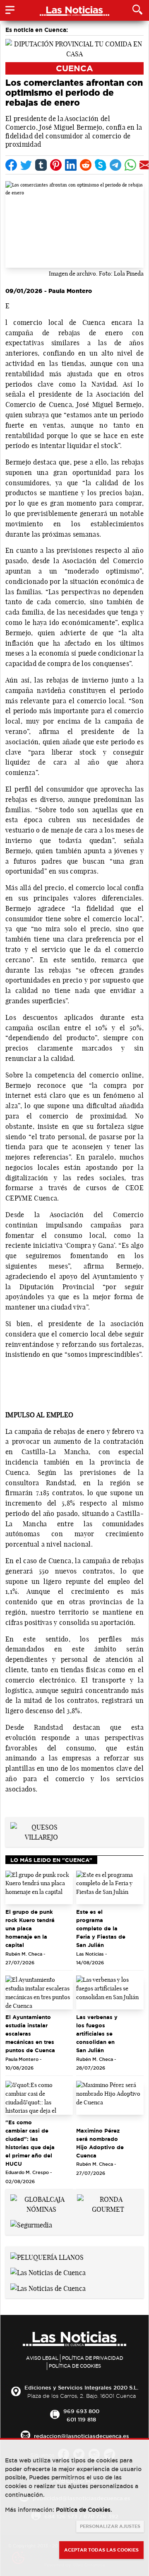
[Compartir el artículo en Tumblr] (41, 165)
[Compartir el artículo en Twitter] (26, 165)
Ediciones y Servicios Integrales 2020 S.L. (81, 2387)
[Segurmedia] (31, 2224)
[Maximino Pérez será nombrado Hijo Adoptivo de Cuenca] (110, 2098)
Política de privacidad (93, 2358)
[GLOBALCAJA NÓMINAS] (41, 2203)
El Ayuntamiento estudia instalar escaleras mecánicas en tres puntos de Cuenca (30, 2034)
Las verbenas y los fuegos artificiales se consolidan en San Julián (97, 2034)
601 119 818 (81, 2419)
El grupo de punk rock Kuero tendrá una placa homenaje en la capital (30, 1928)
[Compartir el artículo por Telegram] (115, 165)
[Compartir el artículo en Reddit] (86, 165)
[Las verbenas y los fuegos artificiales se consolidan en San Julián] (110, 1993)
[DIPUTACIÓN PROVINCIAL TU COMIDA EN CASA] (74, 48)
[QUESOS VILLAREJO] (41, 1831)
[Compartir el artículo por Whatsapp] (130, 165)
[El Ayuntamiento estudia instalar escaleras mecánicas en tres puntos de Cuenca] (39, 1993)
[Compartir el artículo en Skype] (101, 165)
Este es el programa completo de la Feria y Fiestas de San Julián (101, 1928)
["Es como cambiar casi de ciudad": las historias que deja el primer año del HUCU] (39, 2098)
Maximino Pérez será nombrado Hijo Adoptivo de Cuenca (100, 2143)
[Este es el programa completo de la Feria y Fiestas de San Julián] (110, 1888)
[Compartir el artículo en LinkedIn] (71, 165)
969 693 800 (81, 2411)
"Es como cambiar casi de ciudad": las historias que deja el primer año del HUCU (30, 2143)
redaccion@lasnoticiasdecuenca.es (82, 2436)
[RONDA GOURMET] (108, 2203)
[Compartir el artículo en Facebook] (11, 165)
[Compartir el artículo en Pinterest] (56, 165)
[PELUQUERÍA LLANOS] (47, 2256)
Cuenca (74, 68)
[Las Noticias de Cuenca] (48, 2272)
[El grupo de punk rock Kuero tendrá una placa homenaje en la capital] (39, 1888)
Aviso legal (42, 2358)
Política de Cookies (75, 2366)
